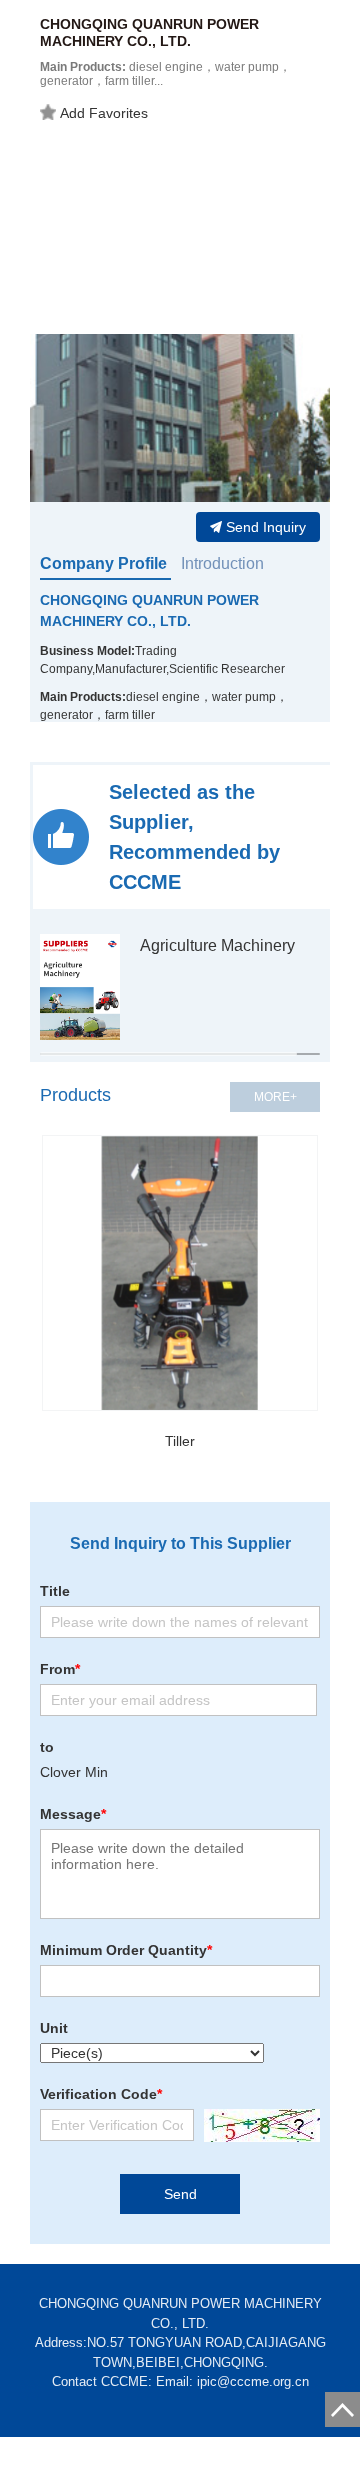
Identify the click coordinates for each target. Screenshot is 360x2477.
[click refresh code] (257, 2125)
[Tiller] (180, 1273)
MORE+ (275, 1097)
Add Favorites (104, 113)
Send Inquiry (266, 527)
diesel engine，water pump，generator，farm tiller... (165, 74)
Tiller (180, 1441)
